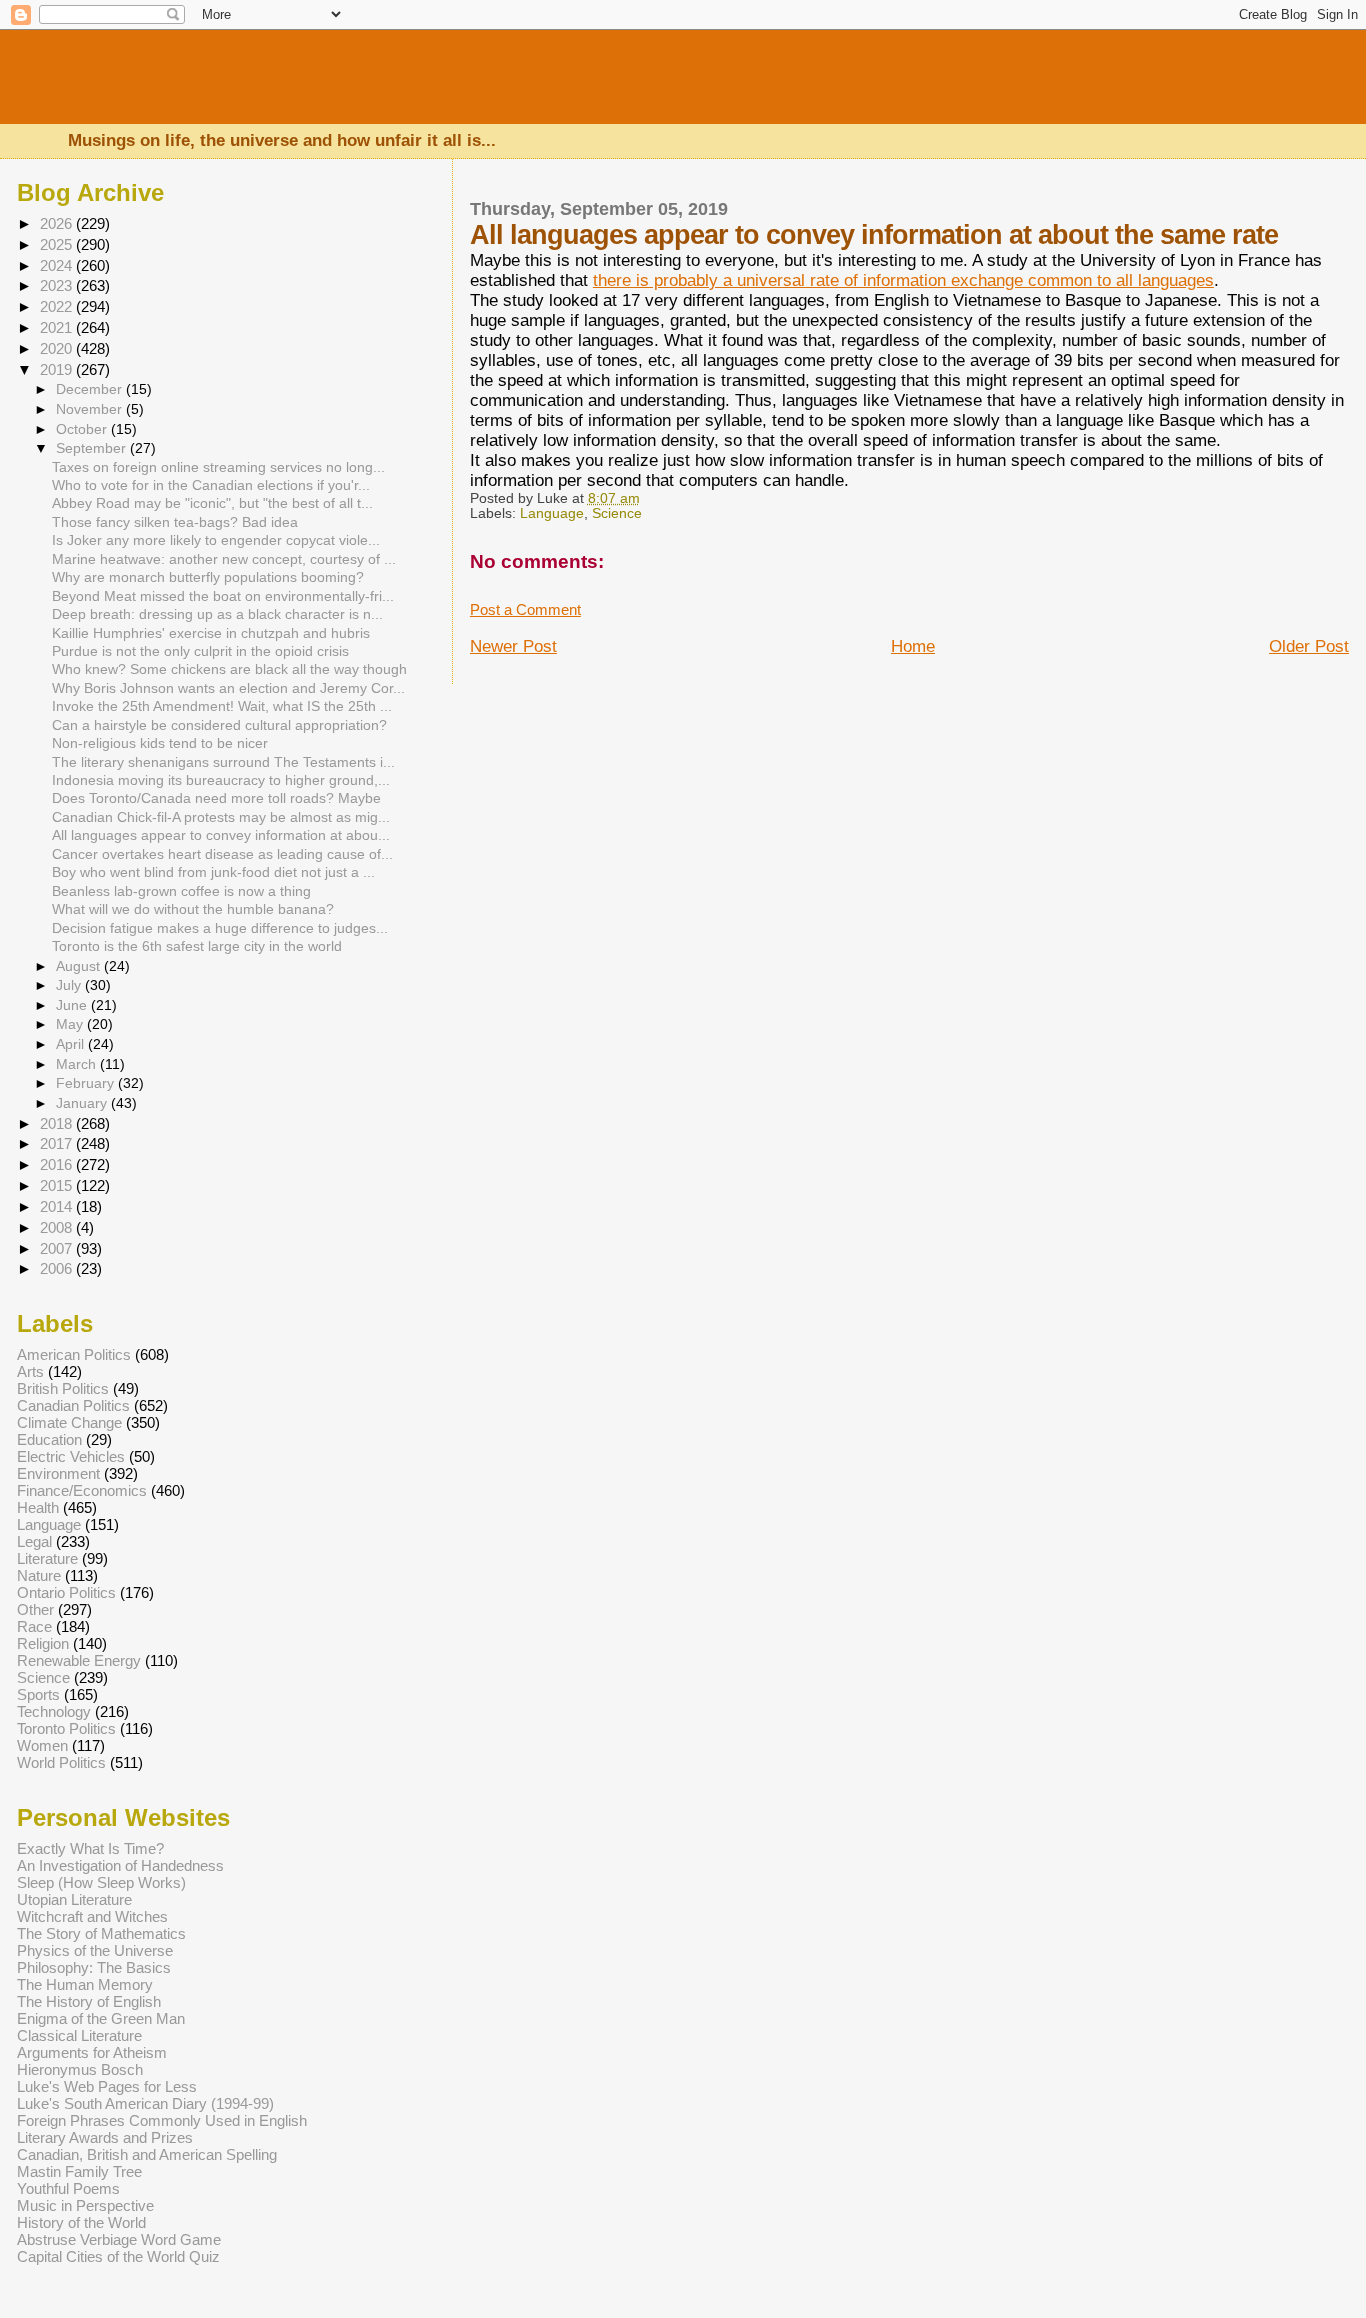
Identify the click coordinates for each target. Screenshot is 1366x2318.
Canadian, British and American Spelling (147, 2154)
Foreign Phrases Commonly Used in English (162, 2120)
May (71, 1024)
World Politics (61, 1762)
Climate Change (69, 1422)
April (72, 1044)
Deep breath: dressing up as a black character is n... (217, 614)
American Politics (74, 1354)
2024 (58, 265)
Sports (38, 1694)
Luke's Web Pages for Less (107, 2086)
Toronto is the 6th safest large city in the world (197, 946)
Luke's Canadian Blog (311, 84)
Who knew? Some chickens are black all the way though (229, 669)
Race (34, 1626)
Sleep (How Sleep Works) (101, 1882)
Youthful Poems (68, 2188)
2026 (58, 223)
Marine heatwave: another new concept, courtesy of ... (224, 559)
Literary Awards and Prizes (105, 2137)
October (83, 429)
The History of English (89, 2001)
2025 (58, 244)
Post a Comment (525, 610)
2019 (58, 369)
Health (38, 1507)
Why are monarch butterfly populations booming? (208, 577)
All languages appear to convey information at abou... (221, 835)
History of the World (81, 2222)
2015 (58, 1185)
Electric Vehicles (71, 1456)
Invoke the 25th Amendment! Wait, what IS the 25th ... (222, 706)
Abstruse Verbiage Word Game (119, 2239)
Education (49, 1439)
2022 (58, 306)
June (73, 1005)
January (83, 1103)
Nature (39, 1575)
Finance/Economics (82, 1490)
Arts (30, 1371)
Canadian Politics (73, 1405)
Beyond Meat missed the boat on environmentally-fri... (223, 596)
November (91, 409)
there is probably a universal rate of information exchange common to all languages (903, 280)
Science (617, 513)
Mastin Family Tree (79, 2171)
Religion (43, 1643)
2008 (58, 1227)
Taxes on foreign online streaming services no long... (218, 467)
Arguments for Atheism (92, 2052)
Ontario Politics (66, 1592)
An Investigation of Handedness (120, 1865)
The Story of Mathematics (101, 1933)
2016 (58, 1164)
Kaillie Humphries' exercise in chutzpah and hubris (211, 633)
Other (35, 1609)
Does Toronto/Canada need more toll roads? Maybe (216, 798)
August (80, 966)
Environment (58, 1473)
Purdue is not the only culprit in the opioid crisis (200, 651)
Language (552, 513)
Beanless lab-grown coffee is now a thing (181, 891)
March (78, 1064)
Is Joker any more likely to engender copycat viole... (216, 540)
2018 (58, 1123)
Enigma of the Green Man (101, 2018)
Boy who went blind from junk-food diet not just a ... (213, 872)
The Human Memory (85, 1984)
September (93, 448)
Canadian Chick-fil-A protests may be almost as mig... (221, 817)
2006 (58, 1268)
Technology (54, 1711)
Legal (34, 1541)
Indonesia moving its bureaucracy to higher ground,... (221, 780)
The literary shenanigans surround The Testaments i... (223, 762)
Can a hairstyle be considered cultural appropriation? (219, 725)
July (70, 985)
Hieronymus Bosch (80, 2069)
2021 (58, 327)
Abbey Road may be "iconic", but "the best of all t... (212, 503)
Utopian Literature (74, 1899)
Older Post (1309, 646)
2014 (58, 1206)
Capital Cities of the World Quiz (118, 2256)
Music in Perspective (85, 2205)
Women (42, 1745)
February (87, 1083)
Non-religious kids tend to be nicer (160, 743)
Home (913, 646)
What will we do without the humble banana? (193, 909)
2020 (58, 348)
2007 (58, 1248)
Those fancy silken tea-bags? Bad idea (175, 522)
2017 (58, 1143)
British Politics (63, 1388)
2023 (58, 285)
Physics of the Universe (95, 1950)
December (91, 389)
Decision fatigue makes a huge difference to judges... (220, 928)
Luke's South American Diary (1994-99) (145, 2103)
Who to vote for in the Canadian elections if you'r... (211, 485)
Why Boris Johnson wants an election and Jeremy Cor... (228, 688)
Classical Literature (79, 2035)
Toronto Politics (66, 1728)
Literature (47, 1558)
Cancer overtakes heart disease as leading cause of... (222, 854)
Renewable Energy (79, 1660)
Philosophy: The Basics (94, 1967)
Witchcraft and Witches (92, 1916)
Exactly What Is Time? (90, 1848)
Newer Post (513, 646)
